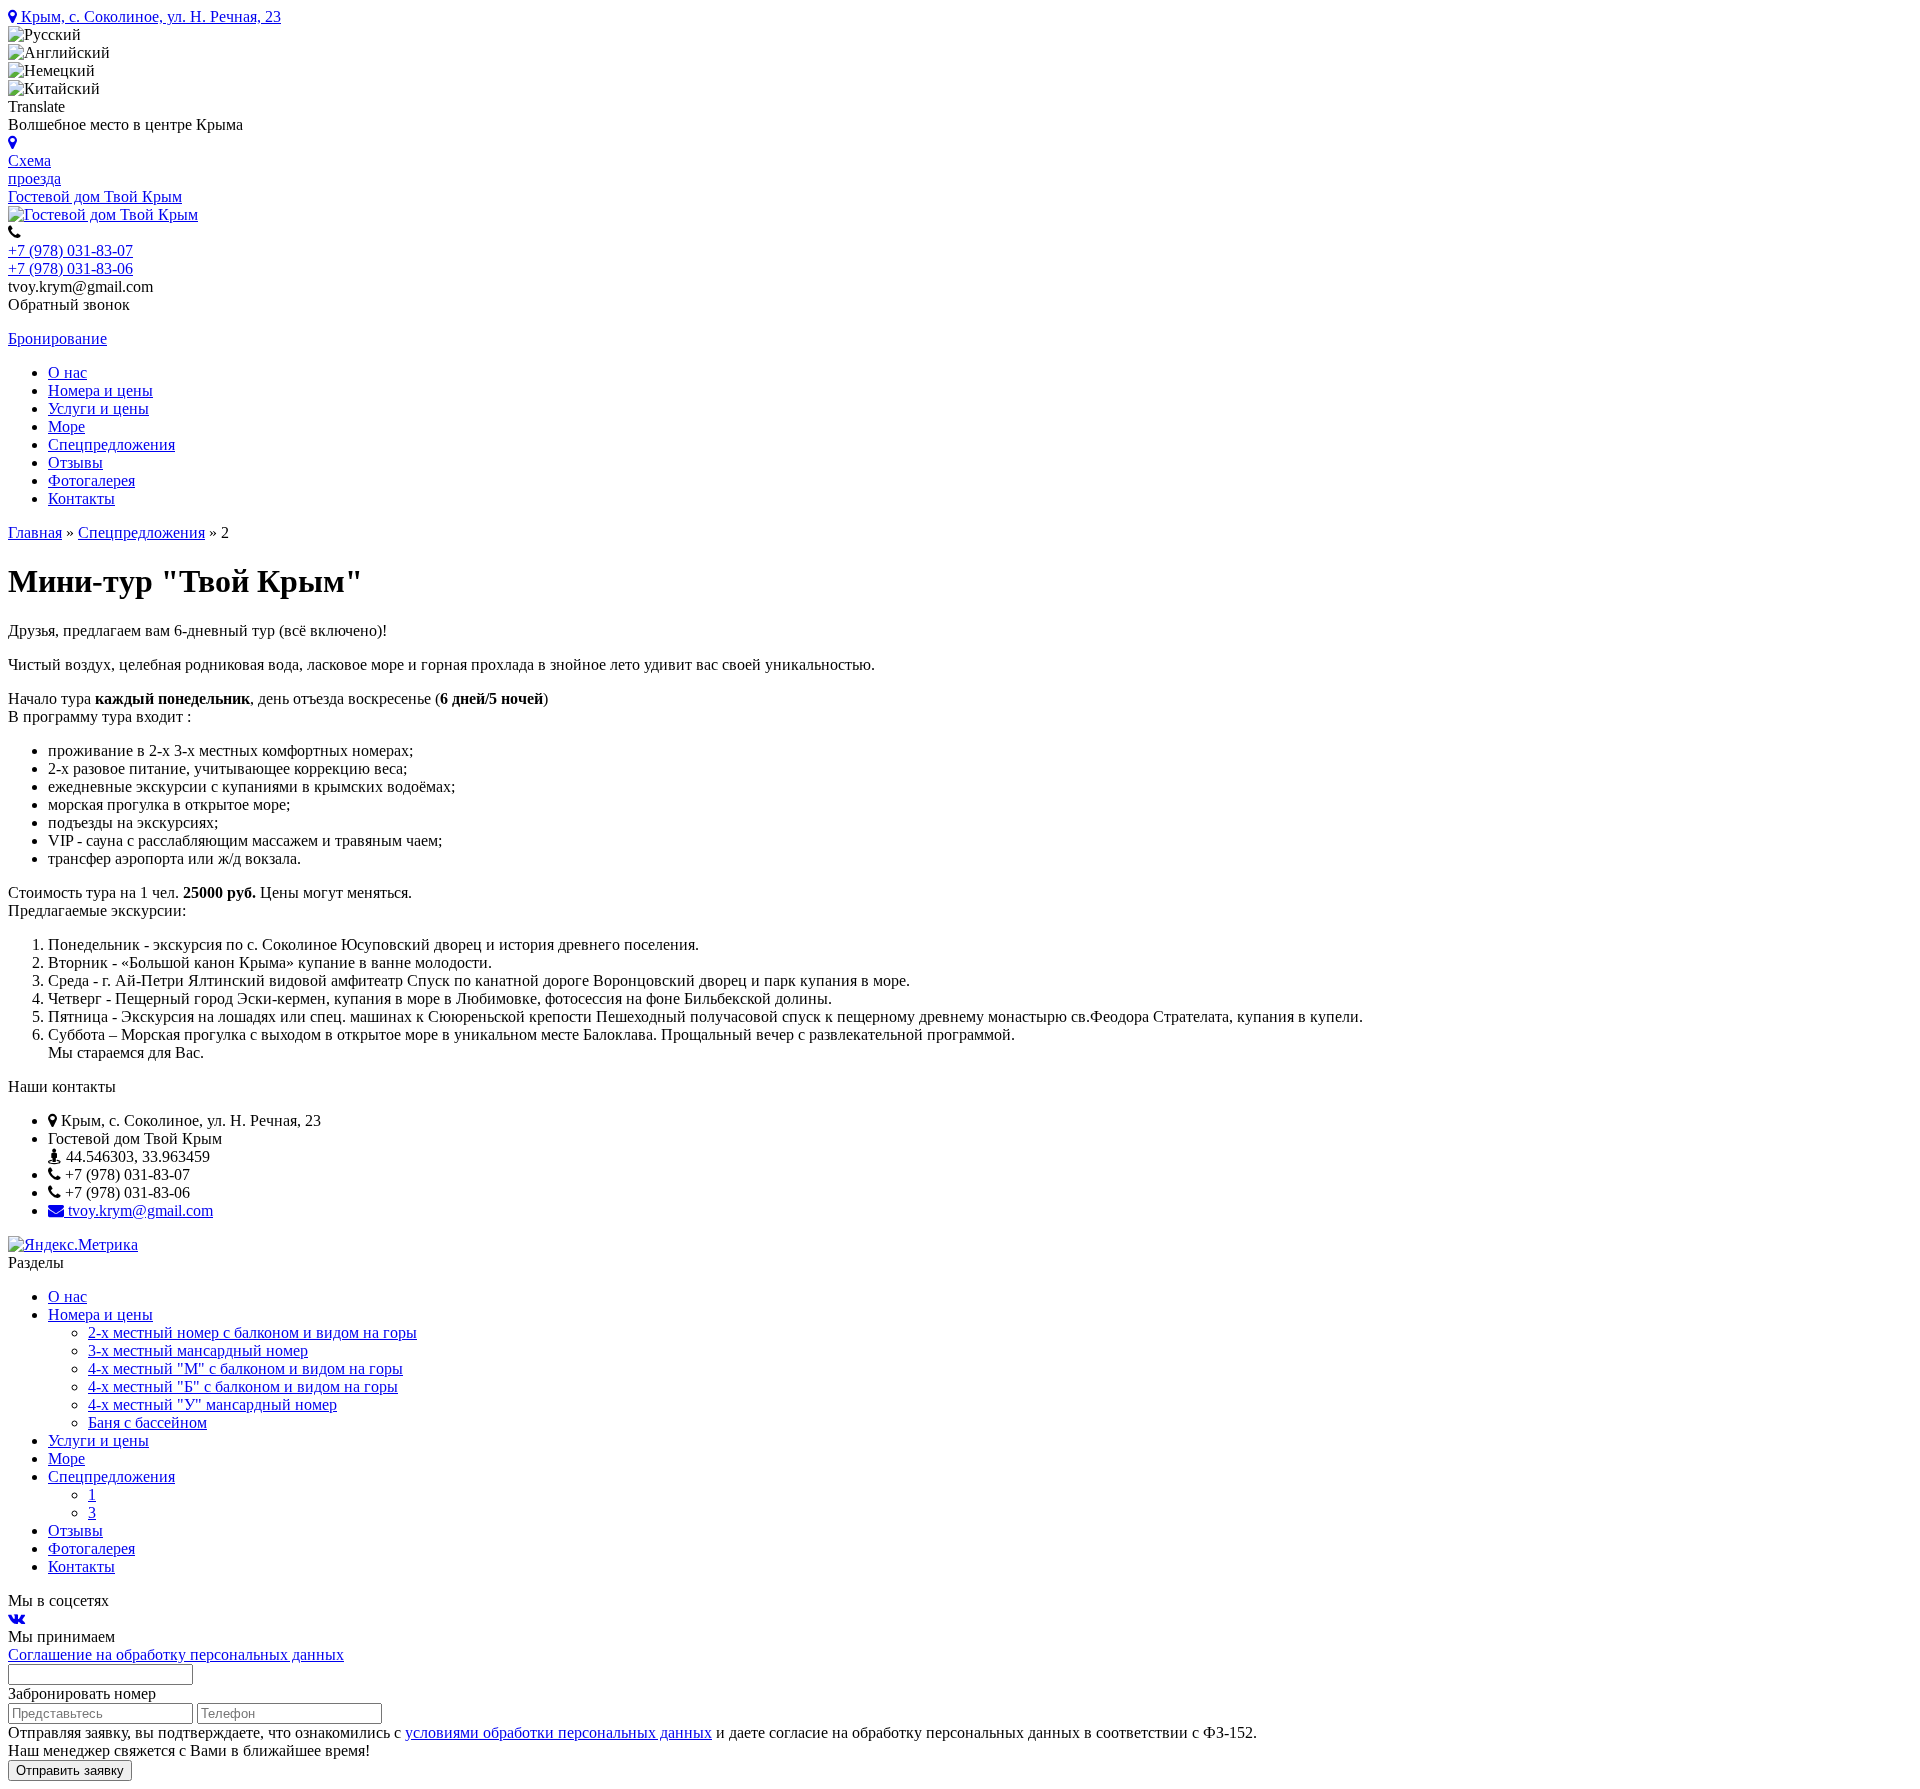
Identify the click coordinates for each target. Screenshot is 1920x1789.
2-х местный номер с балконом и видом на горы (252, 1332)
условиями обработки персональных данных (558, 1732)
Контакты (81, 498)
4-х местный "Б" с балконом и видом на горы (243, 1386)
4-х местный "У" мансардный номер (212, 1404)
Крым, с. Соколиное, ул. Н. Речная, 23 (149, 16)
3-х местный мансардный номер (198, 1350)
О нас (67, 372)
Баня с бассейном (147, 1422)
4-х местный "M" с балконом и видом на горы (245, 1368)
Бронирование (57, 338)
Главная (35, 532)
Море (66, 426)
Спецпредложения (111, 444)
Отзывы (75, 462)
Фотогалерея (91, 480)
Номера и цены (100, 390)
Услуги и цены (98, 408)
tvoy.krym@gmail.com (138, 1210)
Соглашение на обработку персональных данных (176, 1654)
